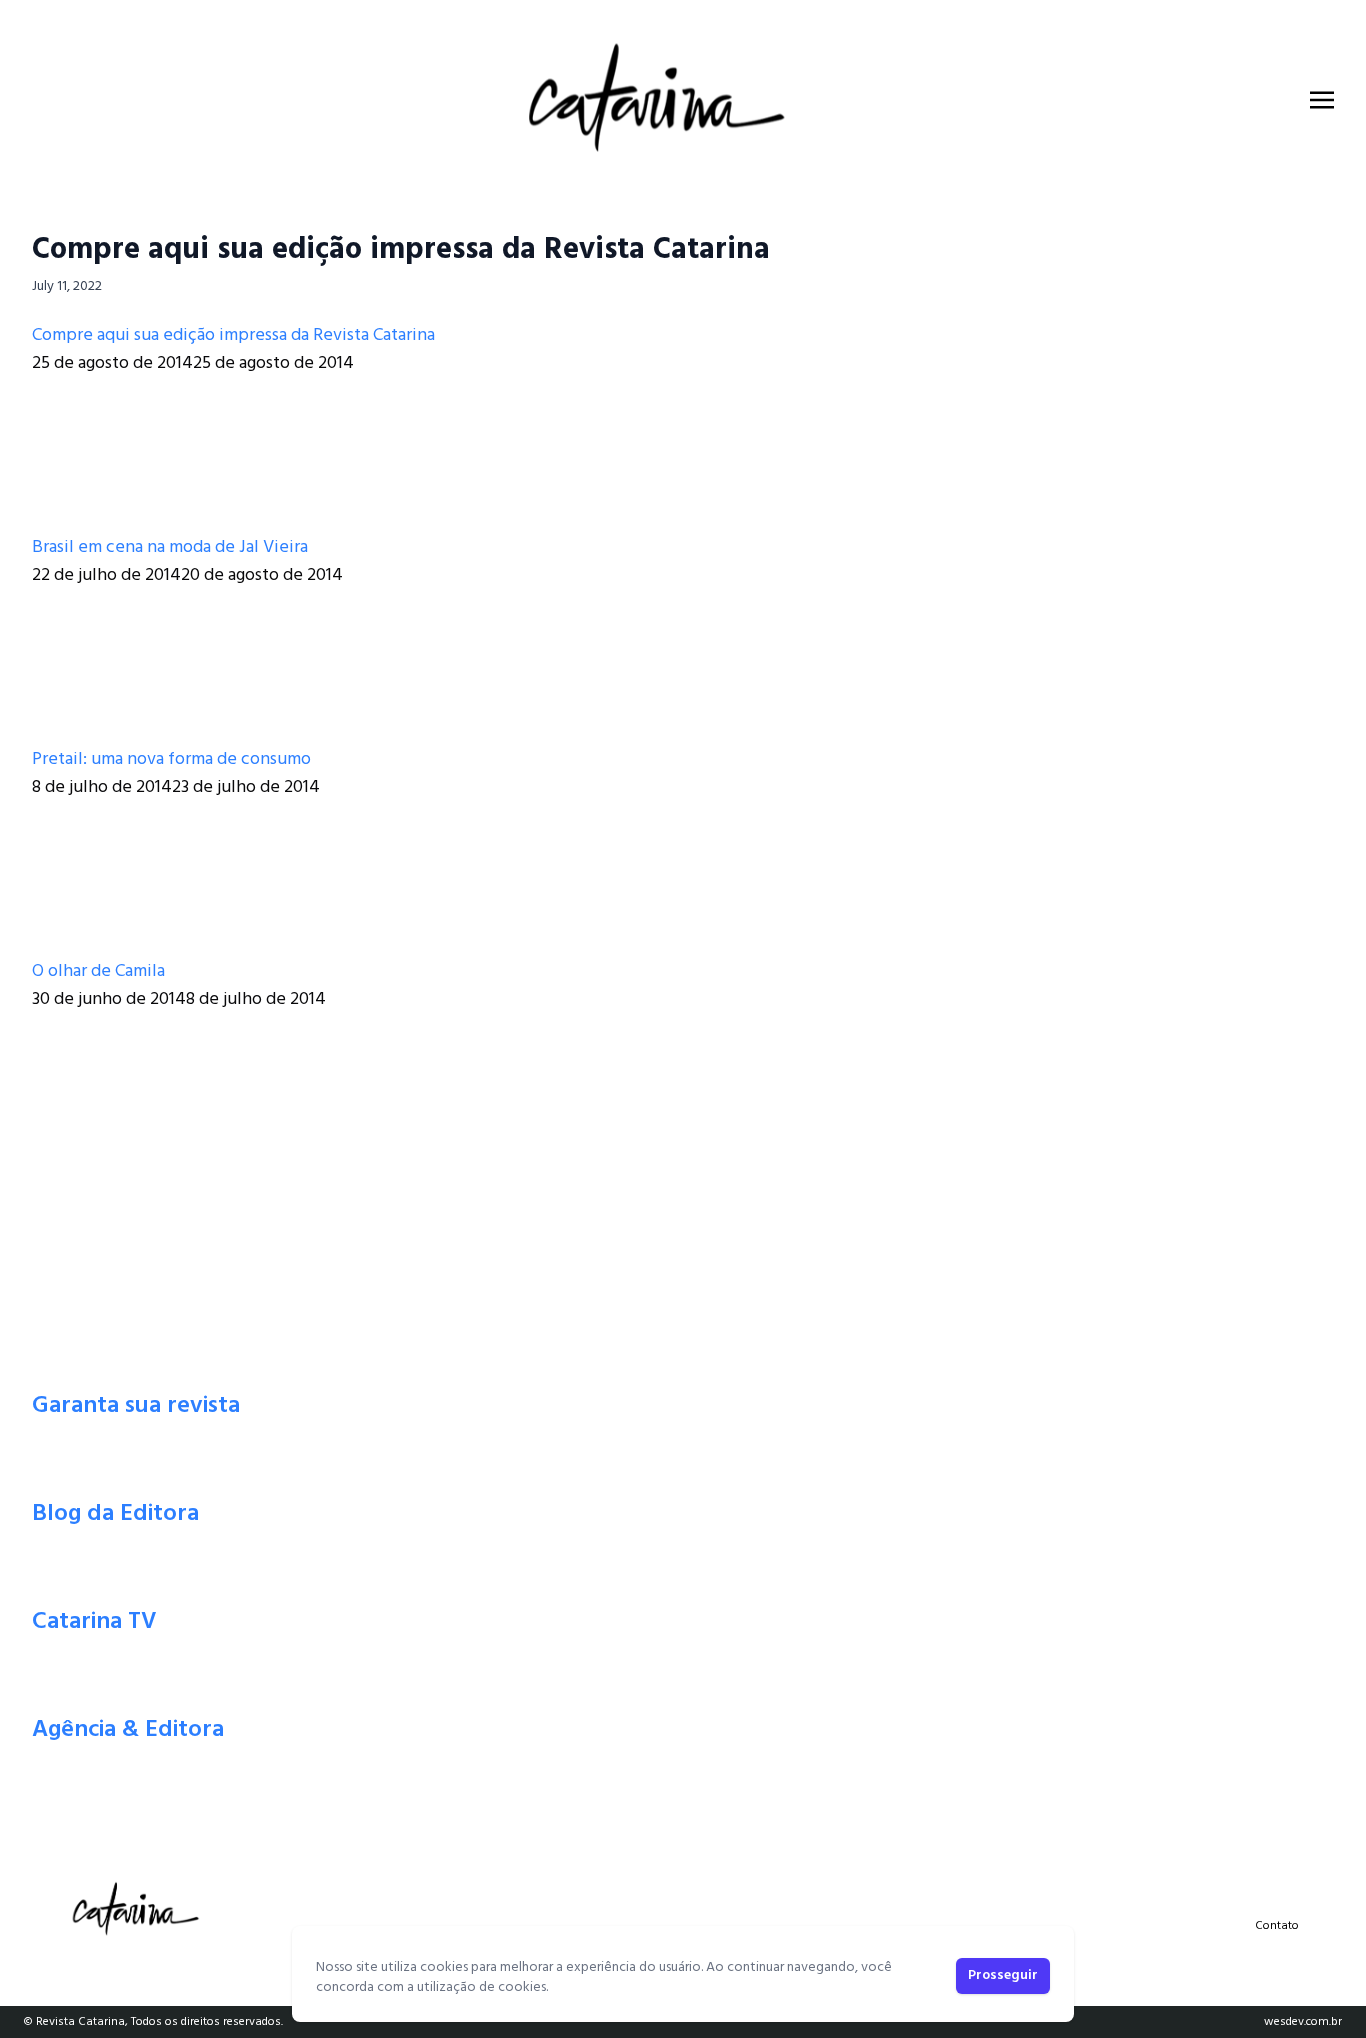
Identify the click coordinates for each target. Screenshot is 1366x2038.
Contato (1277, 1926)
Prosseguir (1003, 1975)
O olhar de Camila (98, 971)
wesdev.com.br (1303, 2022)
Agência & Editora (128, 1730)
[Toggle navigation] (1322, 100)
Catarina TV (94, 1622)
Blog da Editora (115, 1514)
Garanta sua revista (136, 1406)
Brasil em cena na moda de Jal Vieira (170, 547)
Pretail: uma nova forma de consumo (171, 759)
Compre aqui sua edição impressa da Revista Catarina (401, 250)
